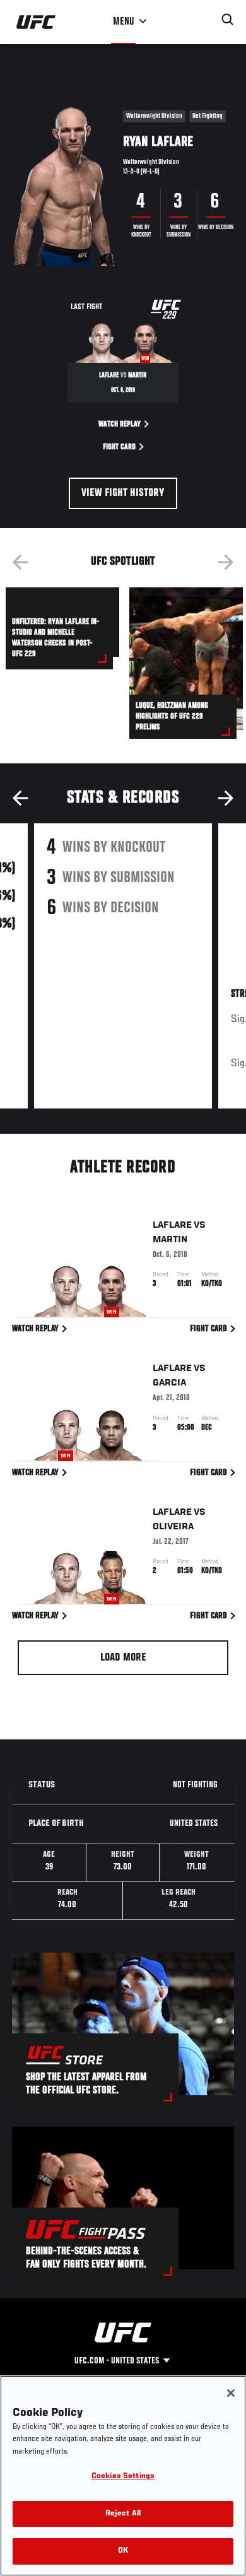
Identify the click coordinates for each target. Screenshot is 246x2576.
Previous (20, 562)
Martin (170, 1240)
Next (226, 562)
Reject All (123, 2514)
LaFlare (172, 1225)
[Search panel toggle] (228, 20)
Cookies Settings (123, 2477)
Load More (123, 1658)
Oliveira (173, 1527)
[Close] (231, 2393)
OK (123, 2551)
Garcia (169, 1383)
